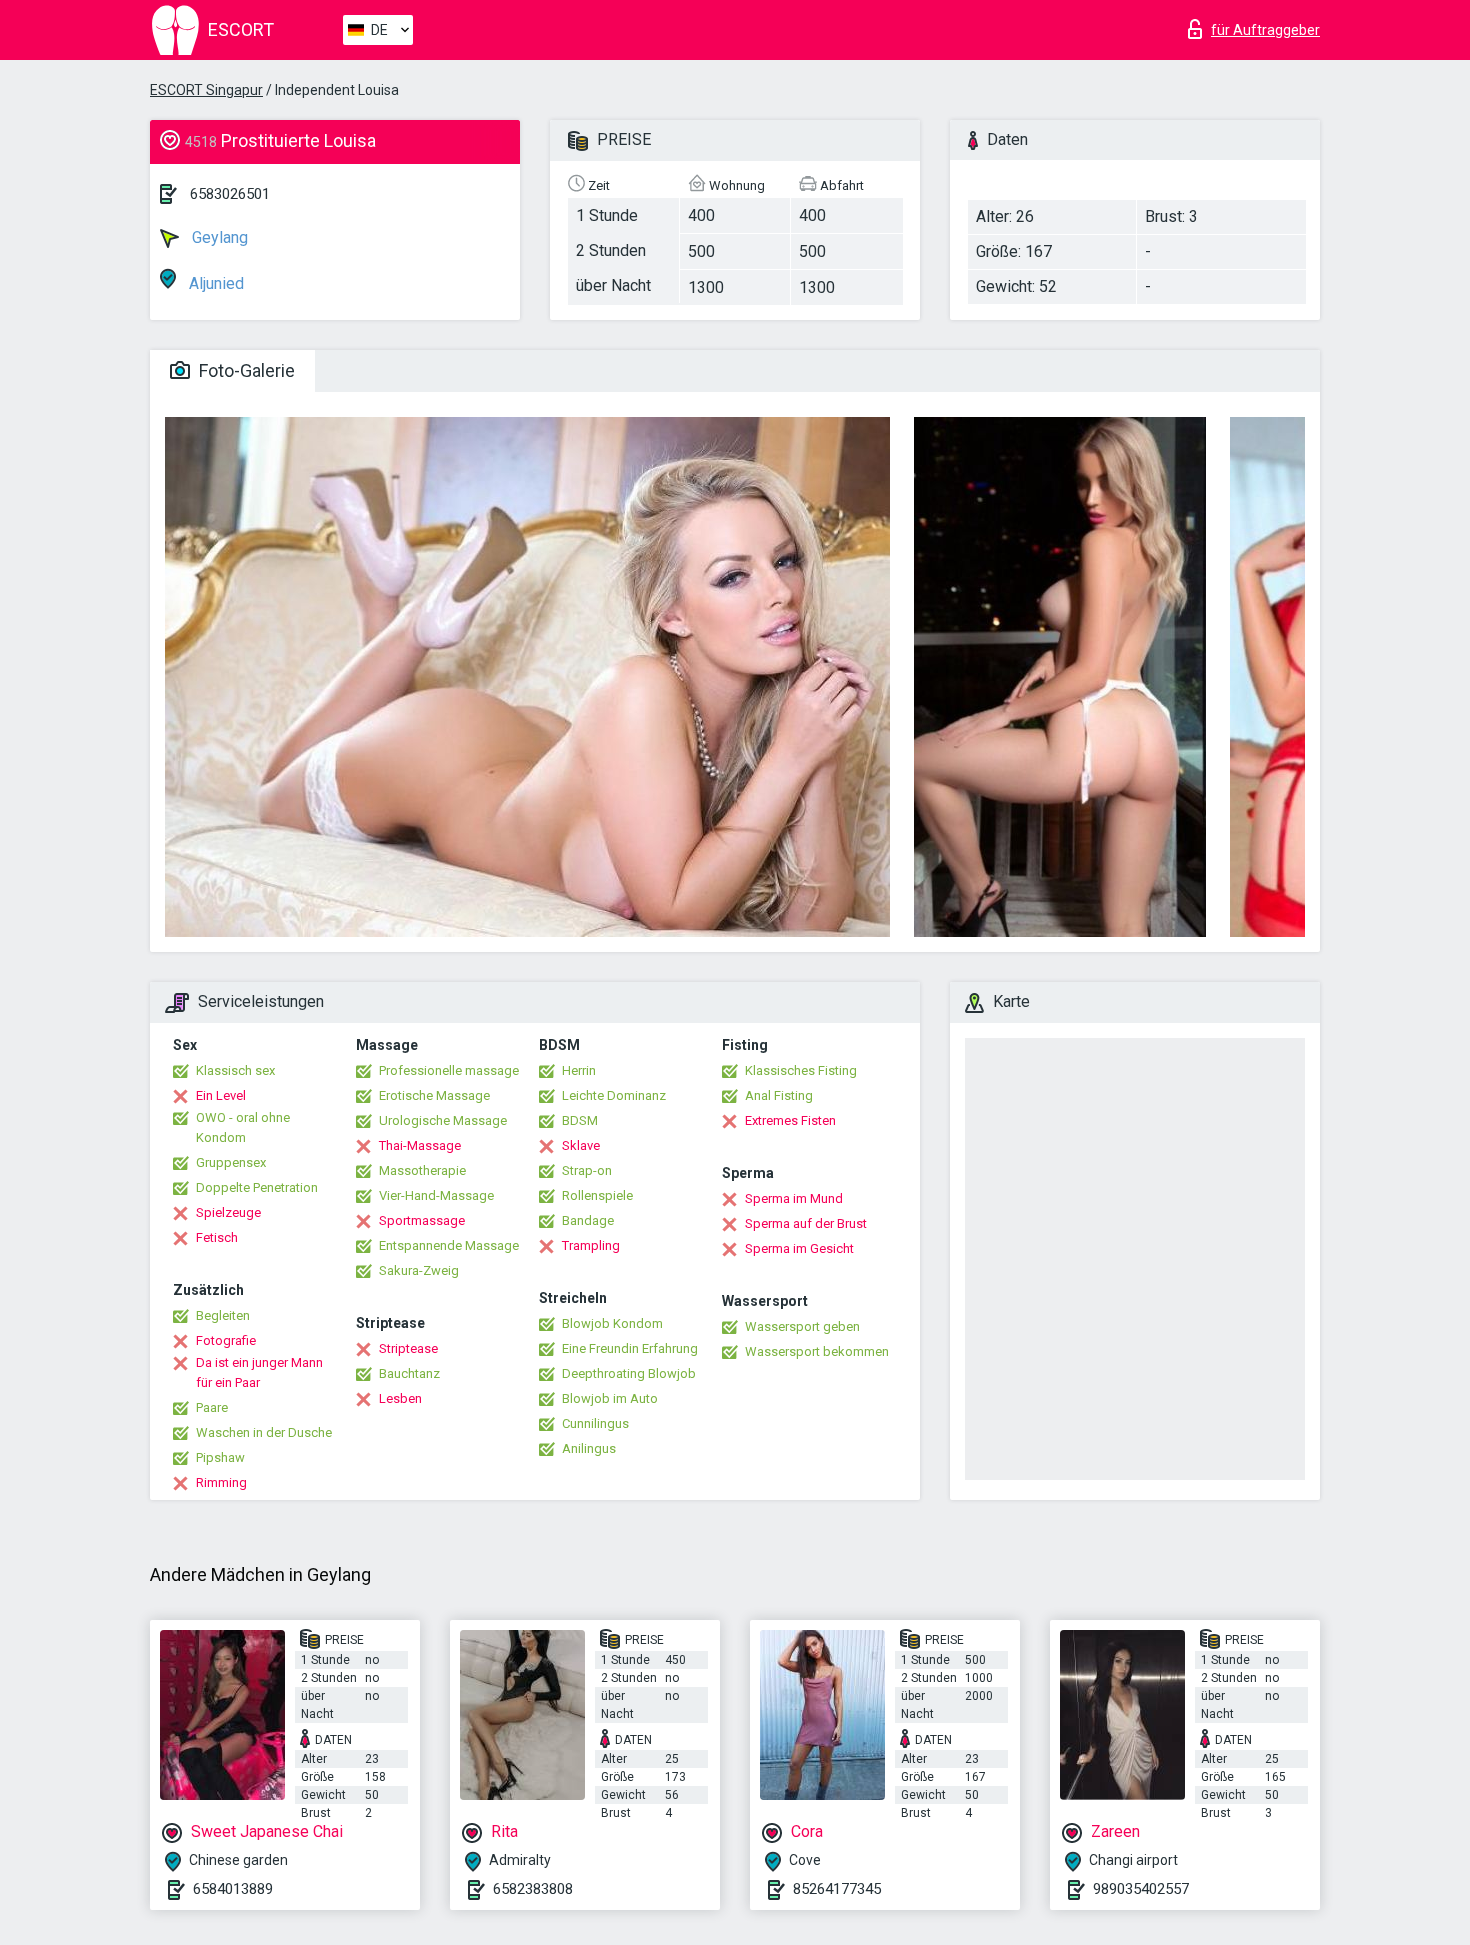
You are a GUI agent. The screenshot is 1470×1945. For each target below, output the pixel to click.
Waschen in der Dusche (264, 1432)
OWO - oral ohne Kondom (243, 1127)
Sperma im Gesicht (799, 1248)
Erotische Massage (434, 1095)
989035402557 (1141, 1889)
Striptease (408, 1348)
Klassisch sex (235, 1070)
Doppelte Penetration (257, 1187)
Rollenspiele (597, 1195)
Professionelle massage (449, 1070)
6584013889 (233, 1889)
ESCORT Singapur (206, 90)
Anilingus (589, 1448)
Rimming (221, 1482)
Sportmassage (422, 1220)
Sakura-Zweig (419, 1270)
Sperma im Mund (794, 1198)
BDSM (580, 1120)
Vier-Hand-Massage (436, 1195)
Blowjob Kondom (612, 1323)
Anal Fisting (779, 1095)
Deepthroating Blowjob (629, 1373)
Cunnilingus (595, 1423)
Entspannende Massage (449, 1245)
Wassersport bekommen (817, 1351)
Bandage (588, 1220)
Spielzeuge (228, 1212)
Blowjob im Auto (610, 1398)
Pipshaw (220, 1457)
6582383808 (533, 1889)
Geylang (218, 237)
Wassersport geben (802, 1326)
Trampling (591, 1245)
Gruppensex (231, 1162)
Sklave (581, 1145)
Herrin (579, 1070)
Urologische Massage (443, 1120)
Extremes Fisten (790, 1120)
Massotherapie (422, 1170)
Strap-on (587, 1170)
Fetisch (217, 1237)
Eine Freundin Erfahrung (630, 1348)
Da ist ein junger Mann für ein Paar (259, 1372)
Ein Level (221, 1095)
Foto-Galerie (245, 370)
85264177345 (837, 1889)
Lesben (400, 1398)
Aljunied (214, 283)
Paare (212, 1407)
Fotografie (226, 1340)
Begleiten (223, 1315)
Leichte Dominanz (614, 1095)
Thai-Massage (420, 1145)
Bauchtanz (409, 1373)
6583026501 (230, 194)
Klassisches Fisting (801, 1070)
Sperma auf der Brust (806, 1223)
